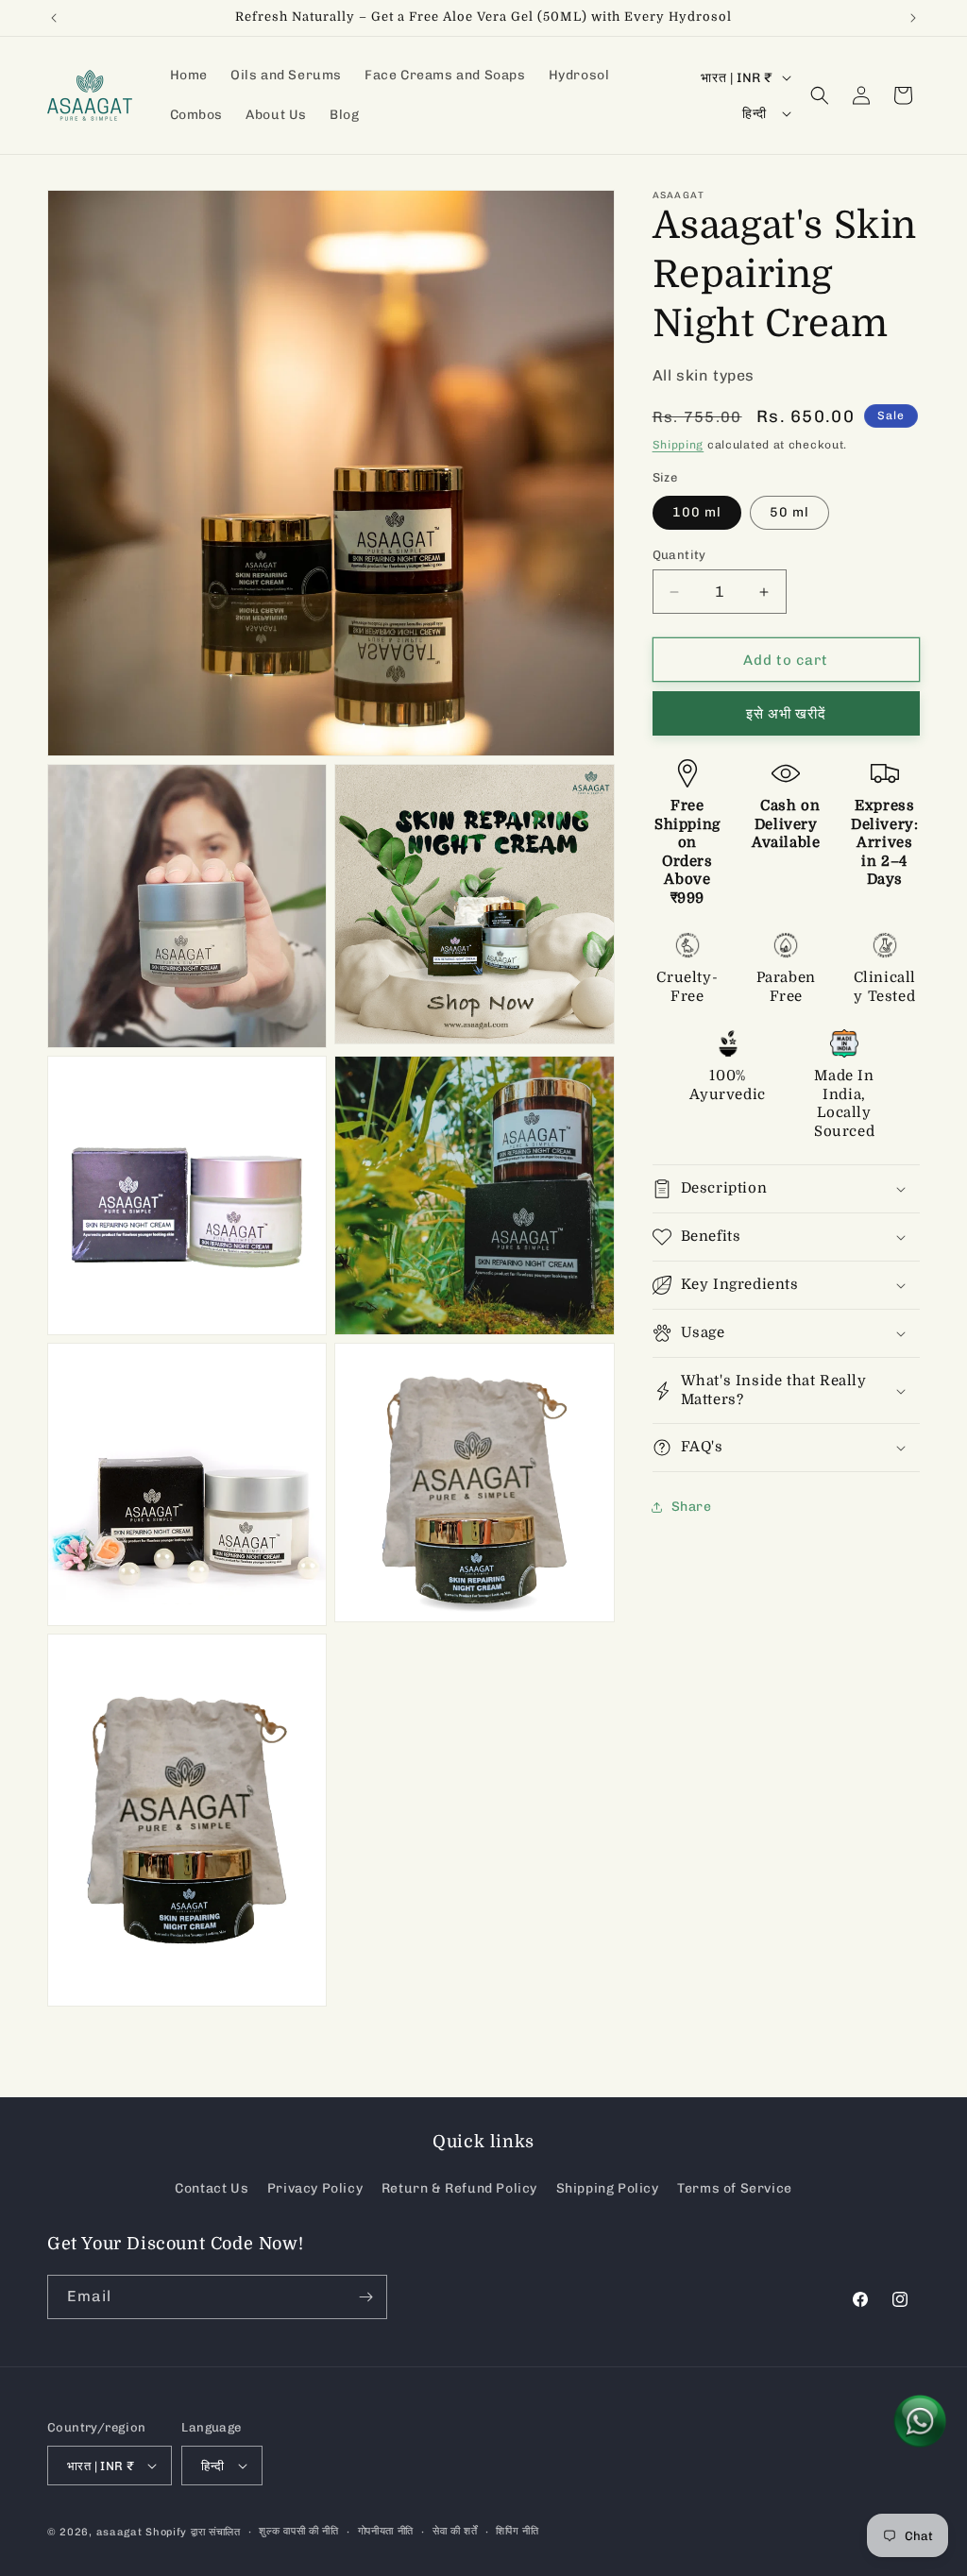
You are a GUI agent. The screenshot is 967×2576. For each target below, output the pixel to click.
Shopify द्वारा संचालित (193, 2532)
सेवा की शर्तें (455, 2531)
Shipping (679, 445)
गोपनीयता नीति (386, 2531)
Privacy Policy (315, 2188)
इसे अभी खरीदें (786, 714)
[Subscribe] (365, 2297)
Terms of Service (735, 2188)
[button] (820, 95)
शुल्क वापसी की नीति (298, 2531)
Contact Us (212, 2188)
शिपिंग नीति (517, 2531)
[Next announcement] (913, 18)
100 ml (697, 512)
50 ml (789, 512)
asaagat (119, 2532)
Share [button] (692, 1507)
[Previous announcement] (54, 18)
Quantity (679, 555)
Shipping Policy (608, 2188)
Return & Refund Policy (459, 2188)
